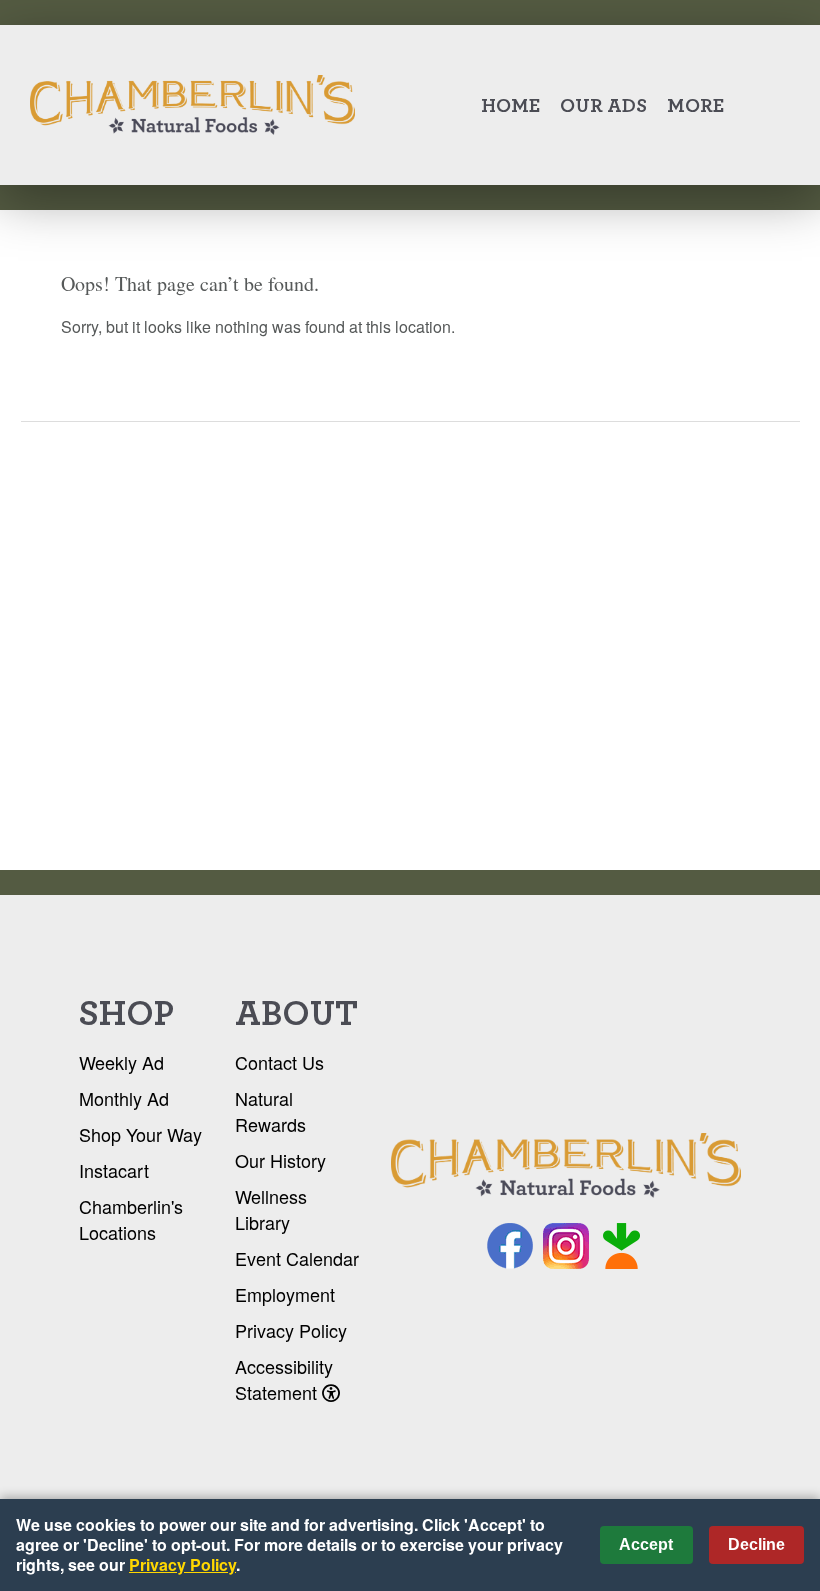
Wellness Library (271, 1209)
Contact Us (279, 1062)
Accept (646, 1544)
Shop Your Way (140, 1134)
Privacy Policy (291, 1330)
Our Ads (603, 105)
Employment (285, 1294)
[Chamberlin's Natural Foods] (566, 1166)
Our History (280, 1160)
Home (510, 105)
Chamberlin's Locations (131, 1219)
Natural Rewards (270, 1111)
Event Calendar (297, 1258)
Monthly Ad (124, 1098)
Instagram (566, 1246)
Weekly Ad (121, 1062)
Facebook (510, 1246)
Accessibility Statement (284, 1379)
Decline (756, 1544)
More (695, 105)
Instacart (114, 1170)
